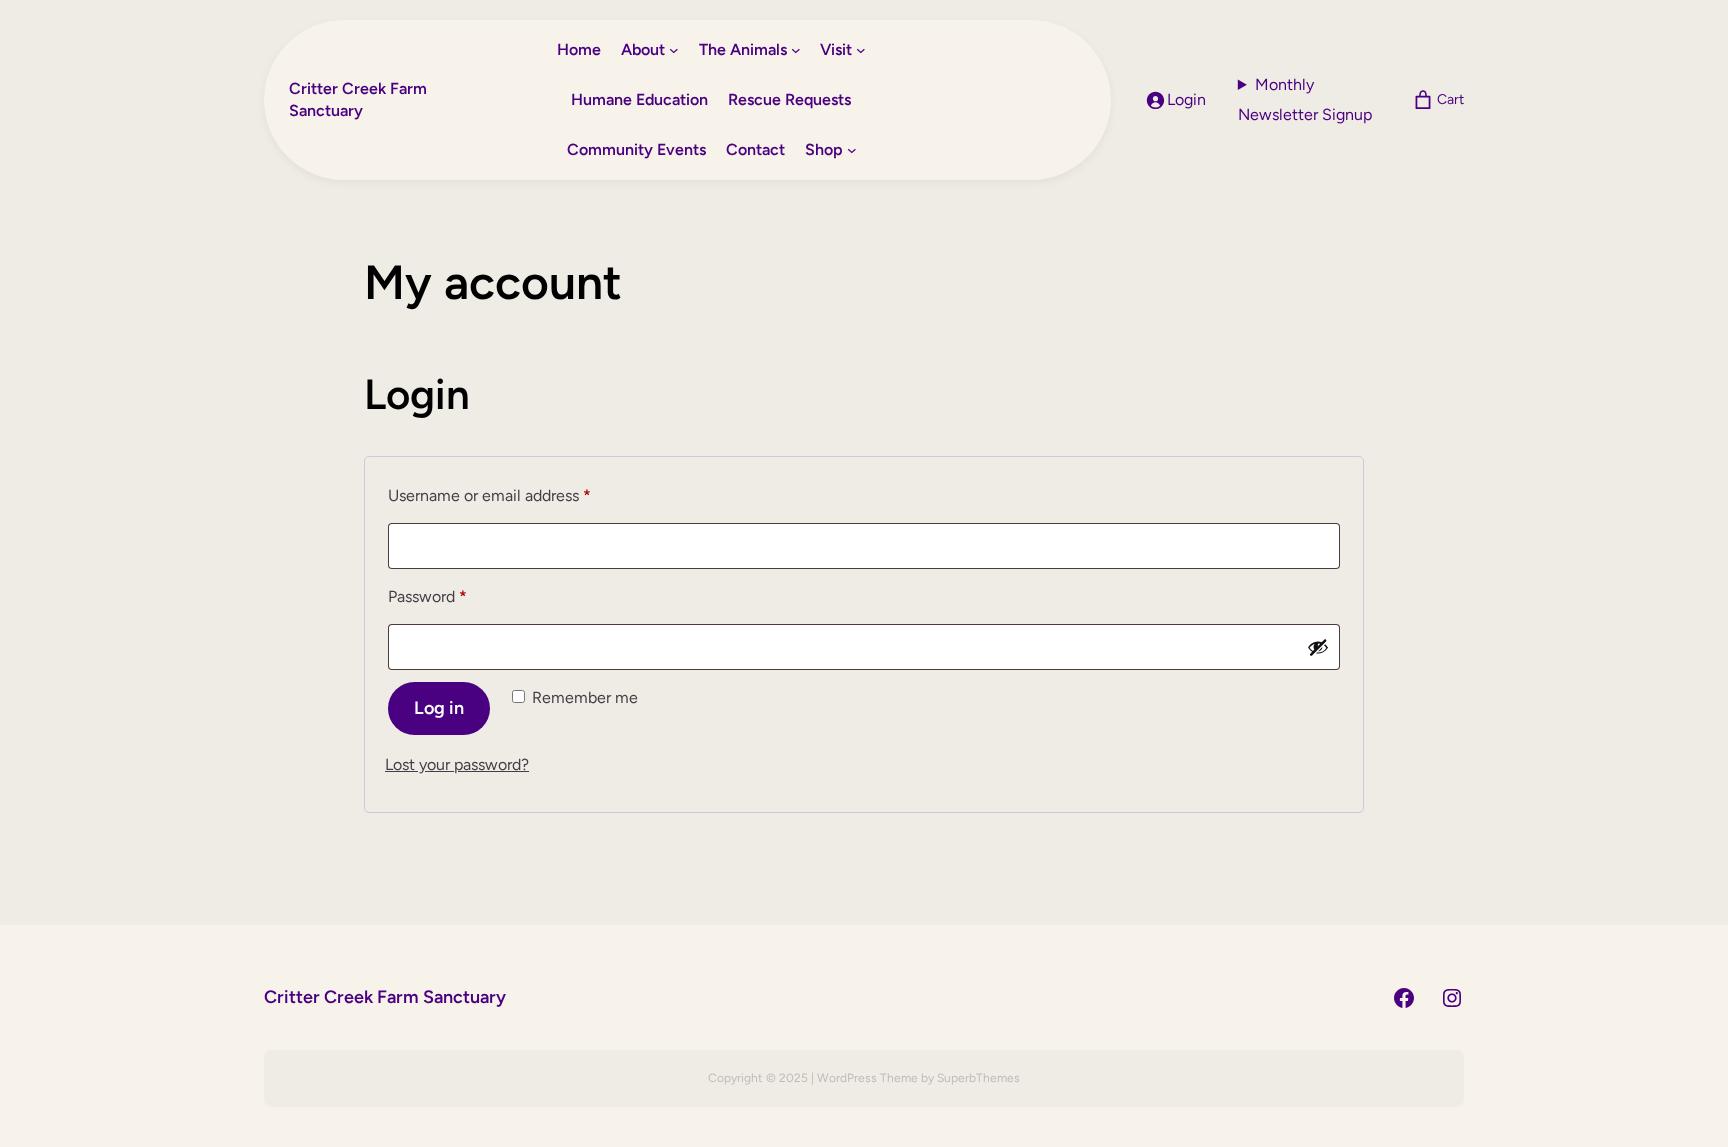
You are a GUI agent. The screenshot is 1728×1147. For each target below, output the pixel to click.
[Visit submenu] (861, 50)
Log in (439, 708)
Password (459, 596)
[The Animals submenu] (796, 50)
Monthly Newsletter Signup (1305, 99)
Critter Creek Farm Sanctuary (385, 997)
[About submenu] (674, 50)
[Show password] (1318, 647)
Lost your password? (457, 764)
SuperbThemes (978, 1078)
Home (579, 49)
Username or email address (521, 495)
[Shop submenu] (852, 150)
